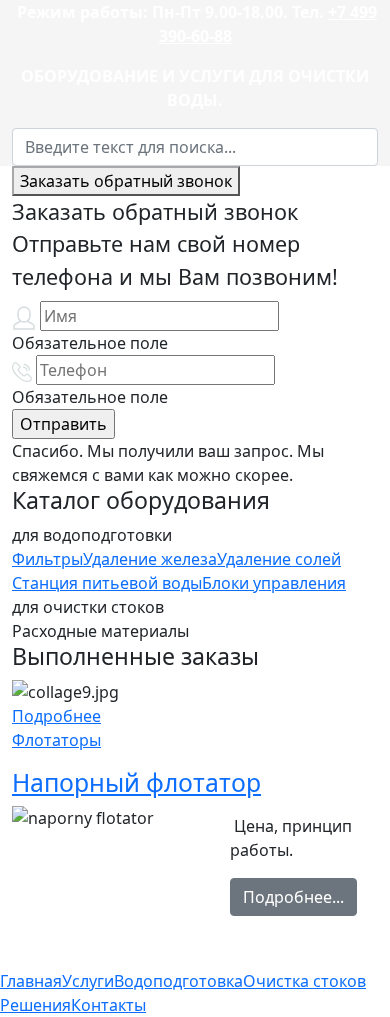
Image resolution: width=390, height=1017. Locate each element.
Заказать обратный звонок (126, 181)
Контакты (108, 1005)
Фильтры (47, 559)
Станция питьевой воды (107, 583)
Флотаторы (56, 740)
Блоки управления (274, 583)
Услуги (88, 981)
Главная (31, 981)
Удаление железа (150, 559)
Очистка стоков (304, 981)
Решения (35, 1005)
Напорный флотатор (136, 782)
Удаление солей (279, 559)
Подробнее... (293, 897)
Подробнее (56, 716)
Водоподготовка (178, 981)
